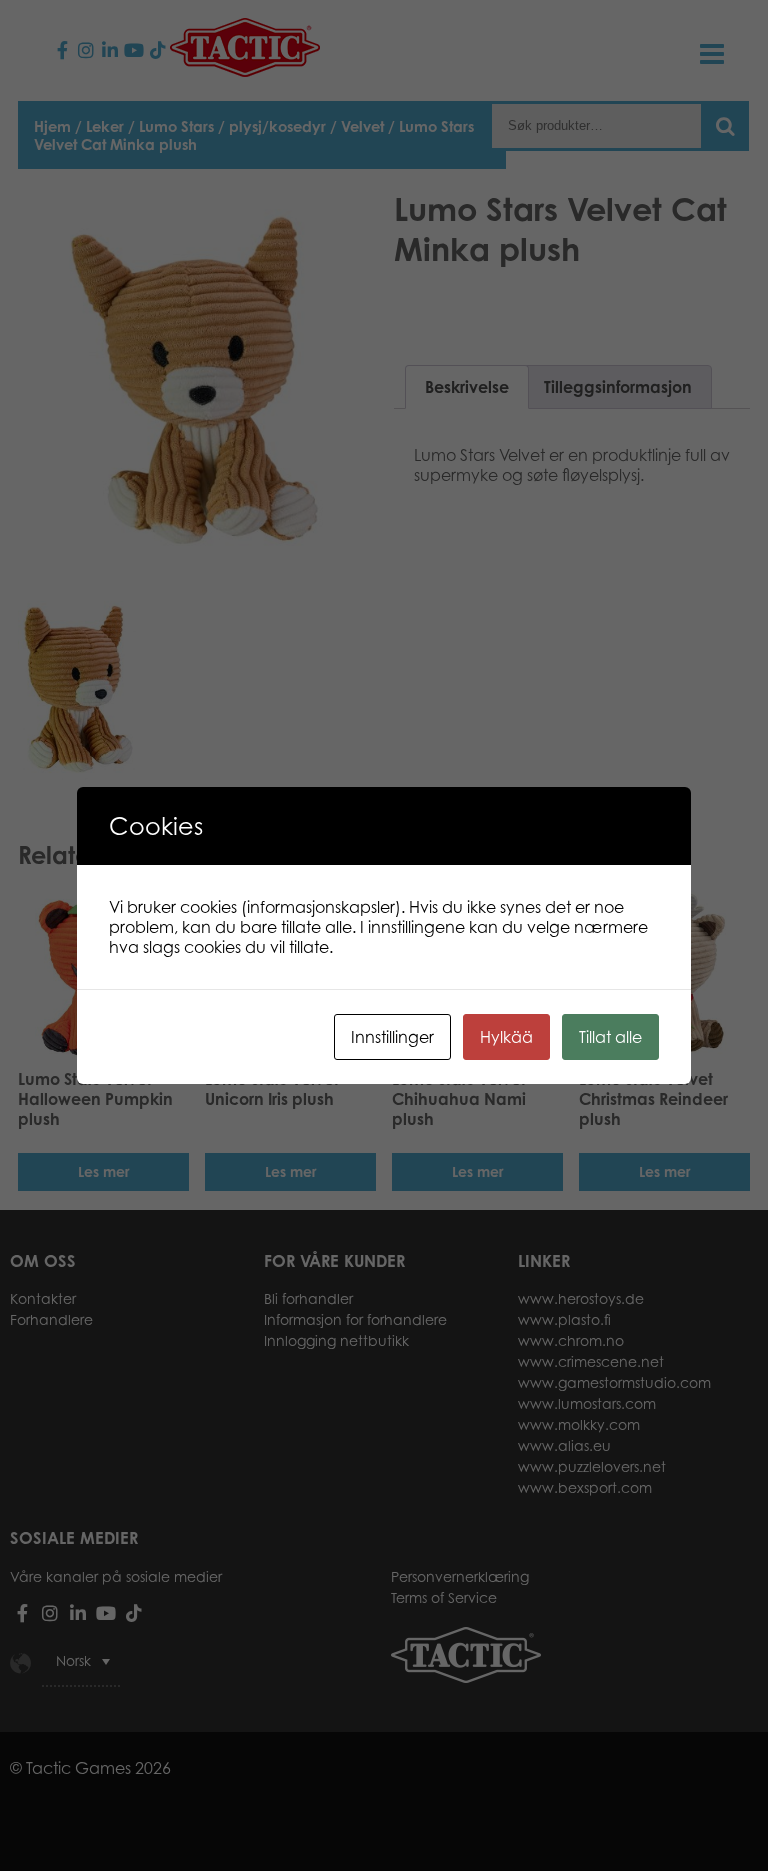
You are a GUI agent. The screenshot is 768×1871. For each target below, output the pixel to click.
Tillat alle (610, 1037)
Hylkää (506, 1037)
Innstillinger (392, 1037)
